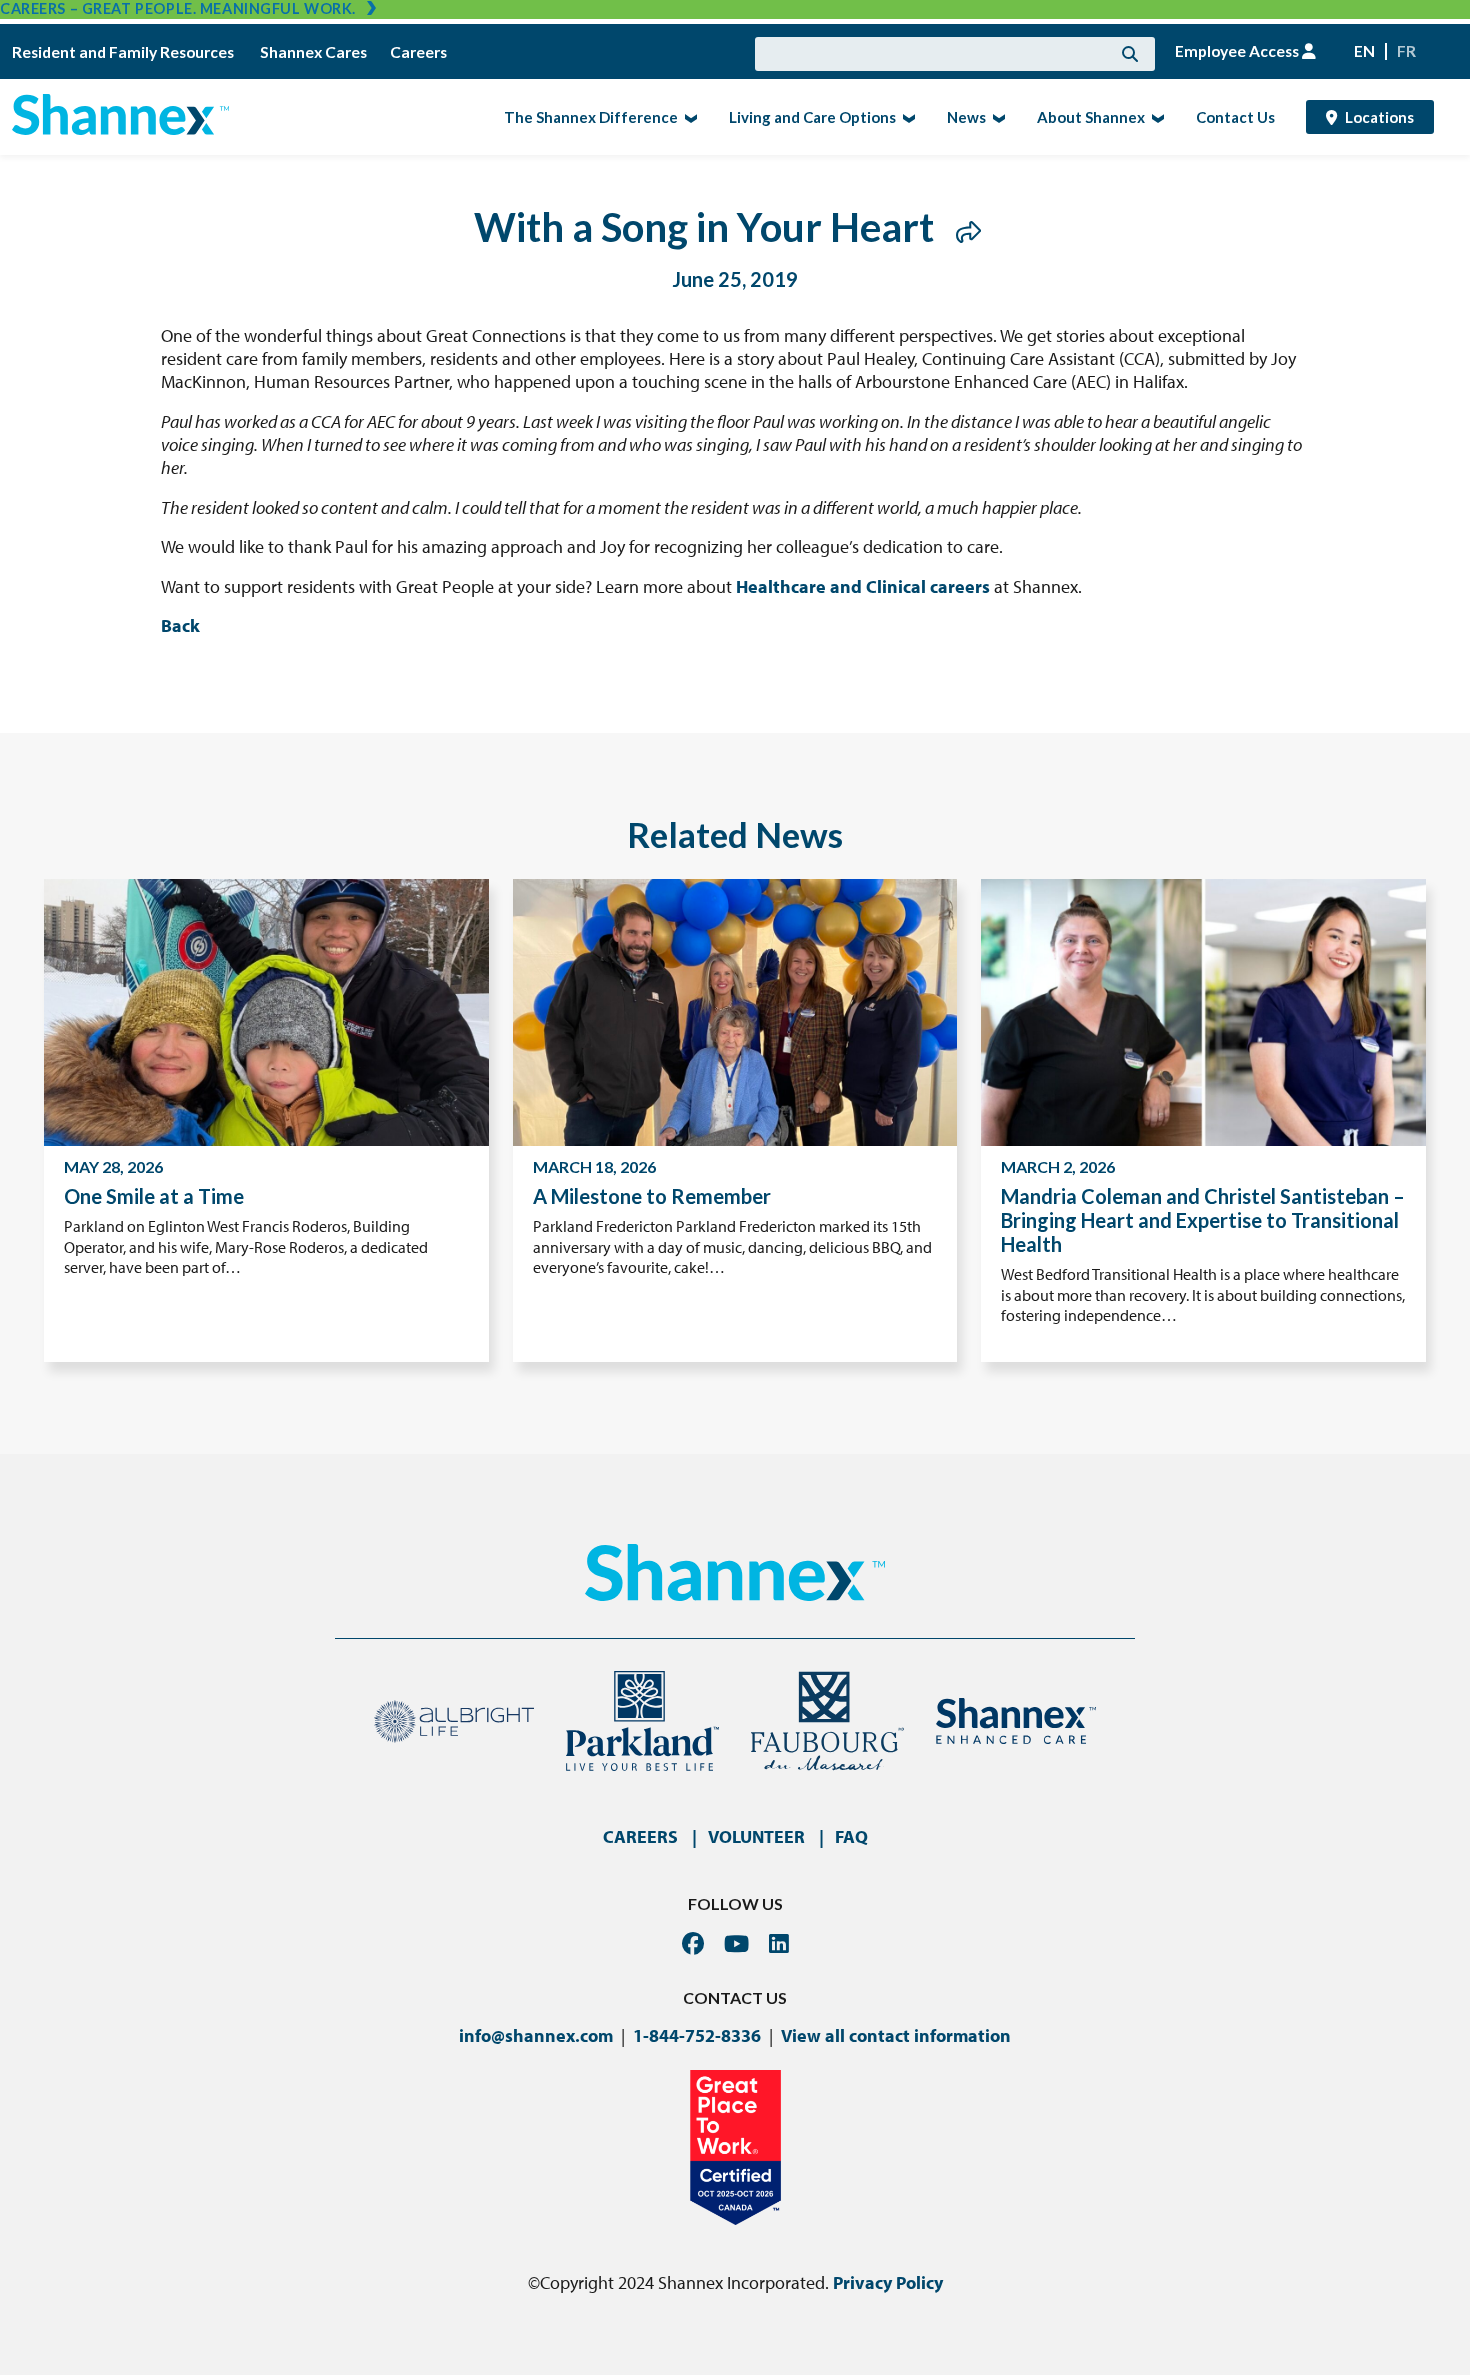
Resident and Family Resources (124, 52)
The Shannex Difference (585, 116)
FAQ (851, 1836)
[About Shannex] (1155, 117)
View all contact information (896, 2035)
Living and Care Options (806, 116)
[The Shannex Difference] (688, 117)
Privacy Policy (888, 2282)
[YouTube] (736, 1943)
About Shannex (1085, 116)
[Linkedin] (779, 1943)
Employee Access (1238, 51)
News (960, 116)
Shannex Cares (313, 52)
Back (180, 625)
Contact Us (1235, 117)
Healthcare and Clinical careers (863, 586)
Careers (418, 52)
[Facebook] (693, 1943)
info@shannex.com (536, 2035)
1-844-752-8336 (697, 2035)
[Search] (1130, 54)
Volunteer (756, 1836)
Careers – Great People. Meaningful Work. (178, 8)
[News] (996, 117)
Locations (1379, 117)
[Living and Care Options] (906, 117)
